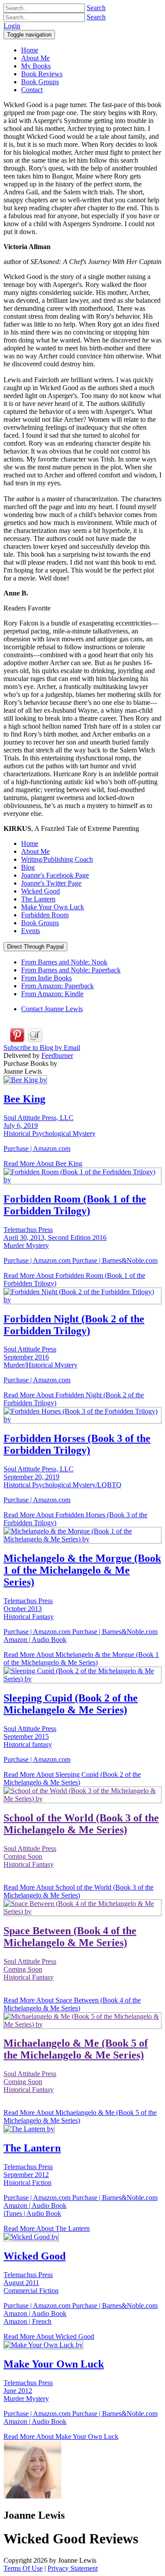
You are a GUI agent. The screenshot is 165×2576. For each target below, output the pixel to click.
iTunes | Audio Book (32, 2213)
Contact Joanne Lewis (52, 1009)
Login (12, 26)
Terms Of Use (23, 2568)
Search (96, 8)
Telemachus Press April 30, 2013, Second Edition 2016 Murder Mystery (55, 1238)
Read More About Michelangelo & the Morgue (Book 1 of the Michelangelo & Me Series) (81, 1658)
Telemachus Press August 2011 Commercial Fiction (31, 2283)
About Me (35, 851)
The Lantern (38, 899)
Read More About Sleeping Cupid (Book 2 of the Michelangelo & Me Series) (72, 1778)
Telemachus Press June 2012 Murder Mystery (28, 2391)
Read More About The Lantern (47, 2228)
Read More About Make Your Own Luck (61, 2436)
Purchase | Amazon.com (37, 1148)
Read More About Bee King (43, 1163)
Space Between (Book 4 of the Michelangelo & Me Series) (70, 1937)
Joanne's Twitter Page (51, 883)
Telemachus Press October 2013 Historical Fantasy (29, 1609)
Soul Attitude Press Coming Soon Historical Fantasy (30, 1856)
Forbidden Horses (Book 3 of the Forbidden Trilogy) (77, 1444)
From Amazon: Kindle (52, 994)
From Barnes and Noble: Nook (64, 962)
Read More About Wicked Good (49, 2336)
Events (31, 931)
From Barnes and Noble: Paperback (71, 970)
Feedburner (57, 1055)
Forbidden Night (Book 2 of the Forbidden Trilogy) (74, 1325)
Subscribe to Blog (42, 1048)
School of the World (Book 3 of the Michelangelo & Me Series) (81, 1824)
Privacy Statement (73, 2568)
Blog (28, 867)
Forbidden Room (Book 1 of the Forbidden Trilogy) (75, 1205)
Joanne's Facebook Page (55, 875)
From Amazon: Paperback (57, 986)
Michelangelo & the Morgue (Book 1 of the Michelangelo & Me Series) (82, 1570)
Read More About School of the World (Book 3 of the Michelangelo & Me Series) (79, 1891)
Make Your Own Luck (53, 907)
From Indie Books (46, 978)
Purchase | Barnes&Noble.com (115, 1260)
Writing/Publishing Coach (57, 859)
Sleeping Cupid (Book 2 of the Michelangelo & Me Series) (71, 1704)
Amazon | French (27, 2321)
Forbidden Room (45, 915)
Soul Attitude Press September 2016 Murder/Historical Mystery (40, 1357)
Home (30, 843)
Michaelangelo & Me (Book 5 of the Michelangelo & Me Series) (76, 2049)
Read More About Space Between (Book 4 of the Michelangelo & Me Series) (72, 2004)
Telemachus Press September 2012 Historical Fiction (28, 2175)
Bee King (24, 1099)
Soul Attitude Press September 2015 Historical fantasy (30, 1737)
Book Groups (40, 923)
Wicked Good (40, 891)
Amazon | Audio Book (35, 1640)
